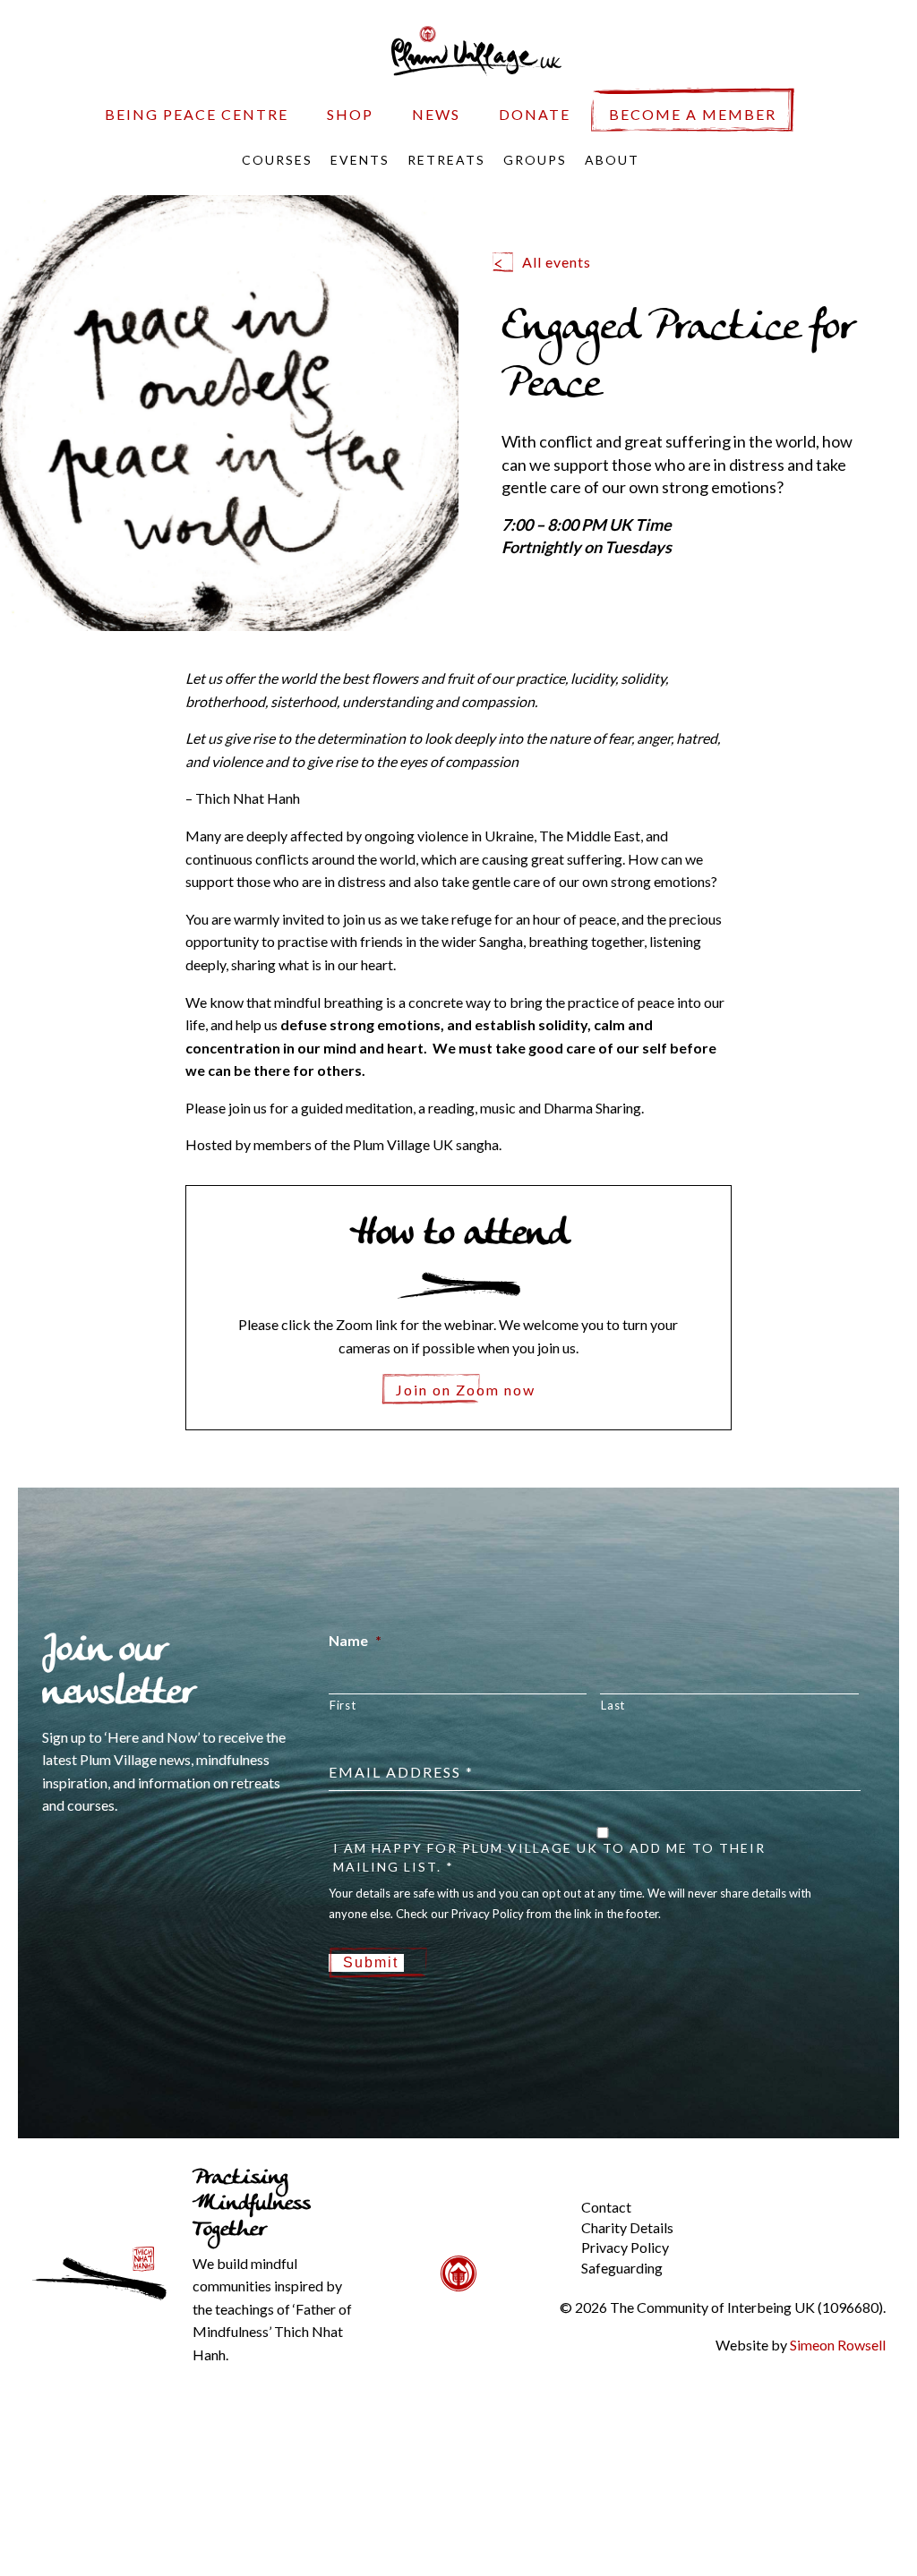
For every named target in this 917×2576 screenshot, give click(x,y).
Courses (277, 160)
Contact (606, 2207)
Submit (371, 1962)
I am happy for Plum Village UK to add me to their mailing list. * (549, 1857)
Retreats (446, 160)
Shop (350, 114)
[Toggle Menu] (551, 2193)
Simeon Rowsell (838, 2345)
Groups (535, 160)
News (436, 114)
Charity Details (627, 2227)
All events (557, 262)
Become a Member (693, 114)
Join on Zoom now (466, 1390)
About (612, 160)
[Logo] (476, 49)
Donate (535, 114)
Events (360, 160)
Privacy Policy (625, 2247)
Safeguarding (622, 2268)
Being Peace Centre (197, 114)
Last (613, 1705)
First (343, 1705)
